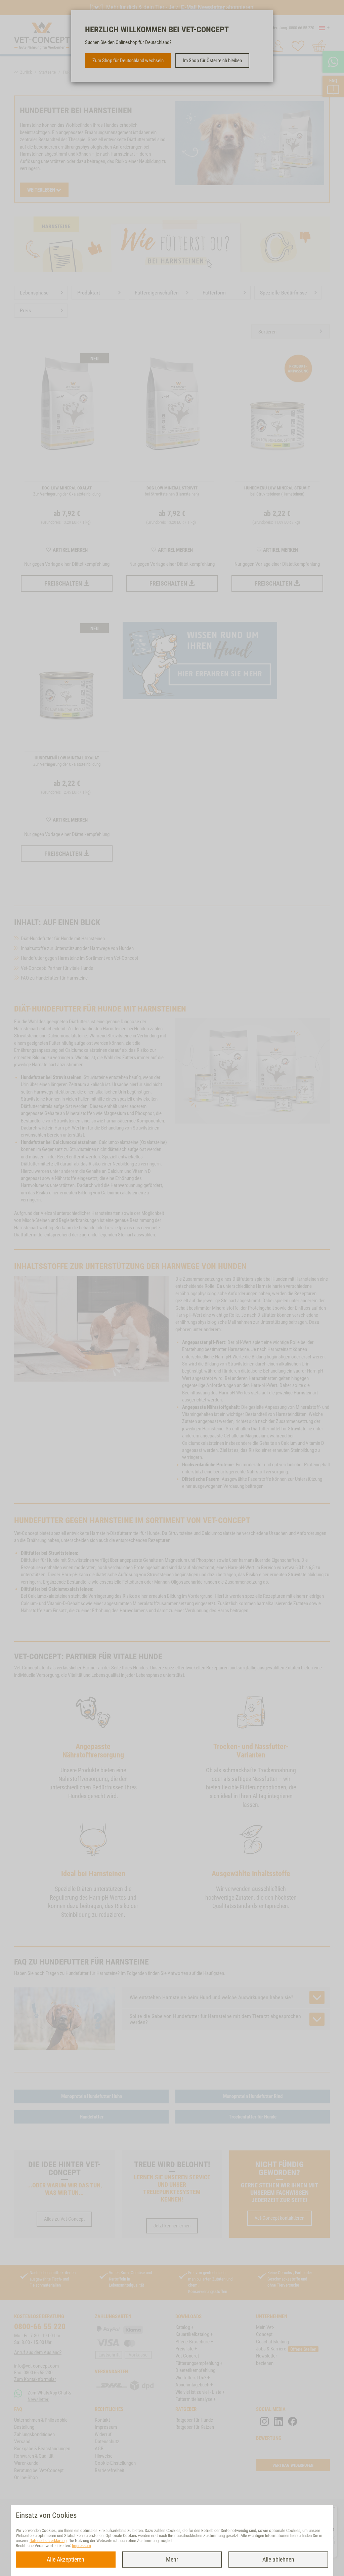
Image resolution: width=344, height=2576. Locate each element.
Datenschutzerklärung (48, 2541)
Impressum (81, 2546)
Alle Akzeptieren (66, 2559)
